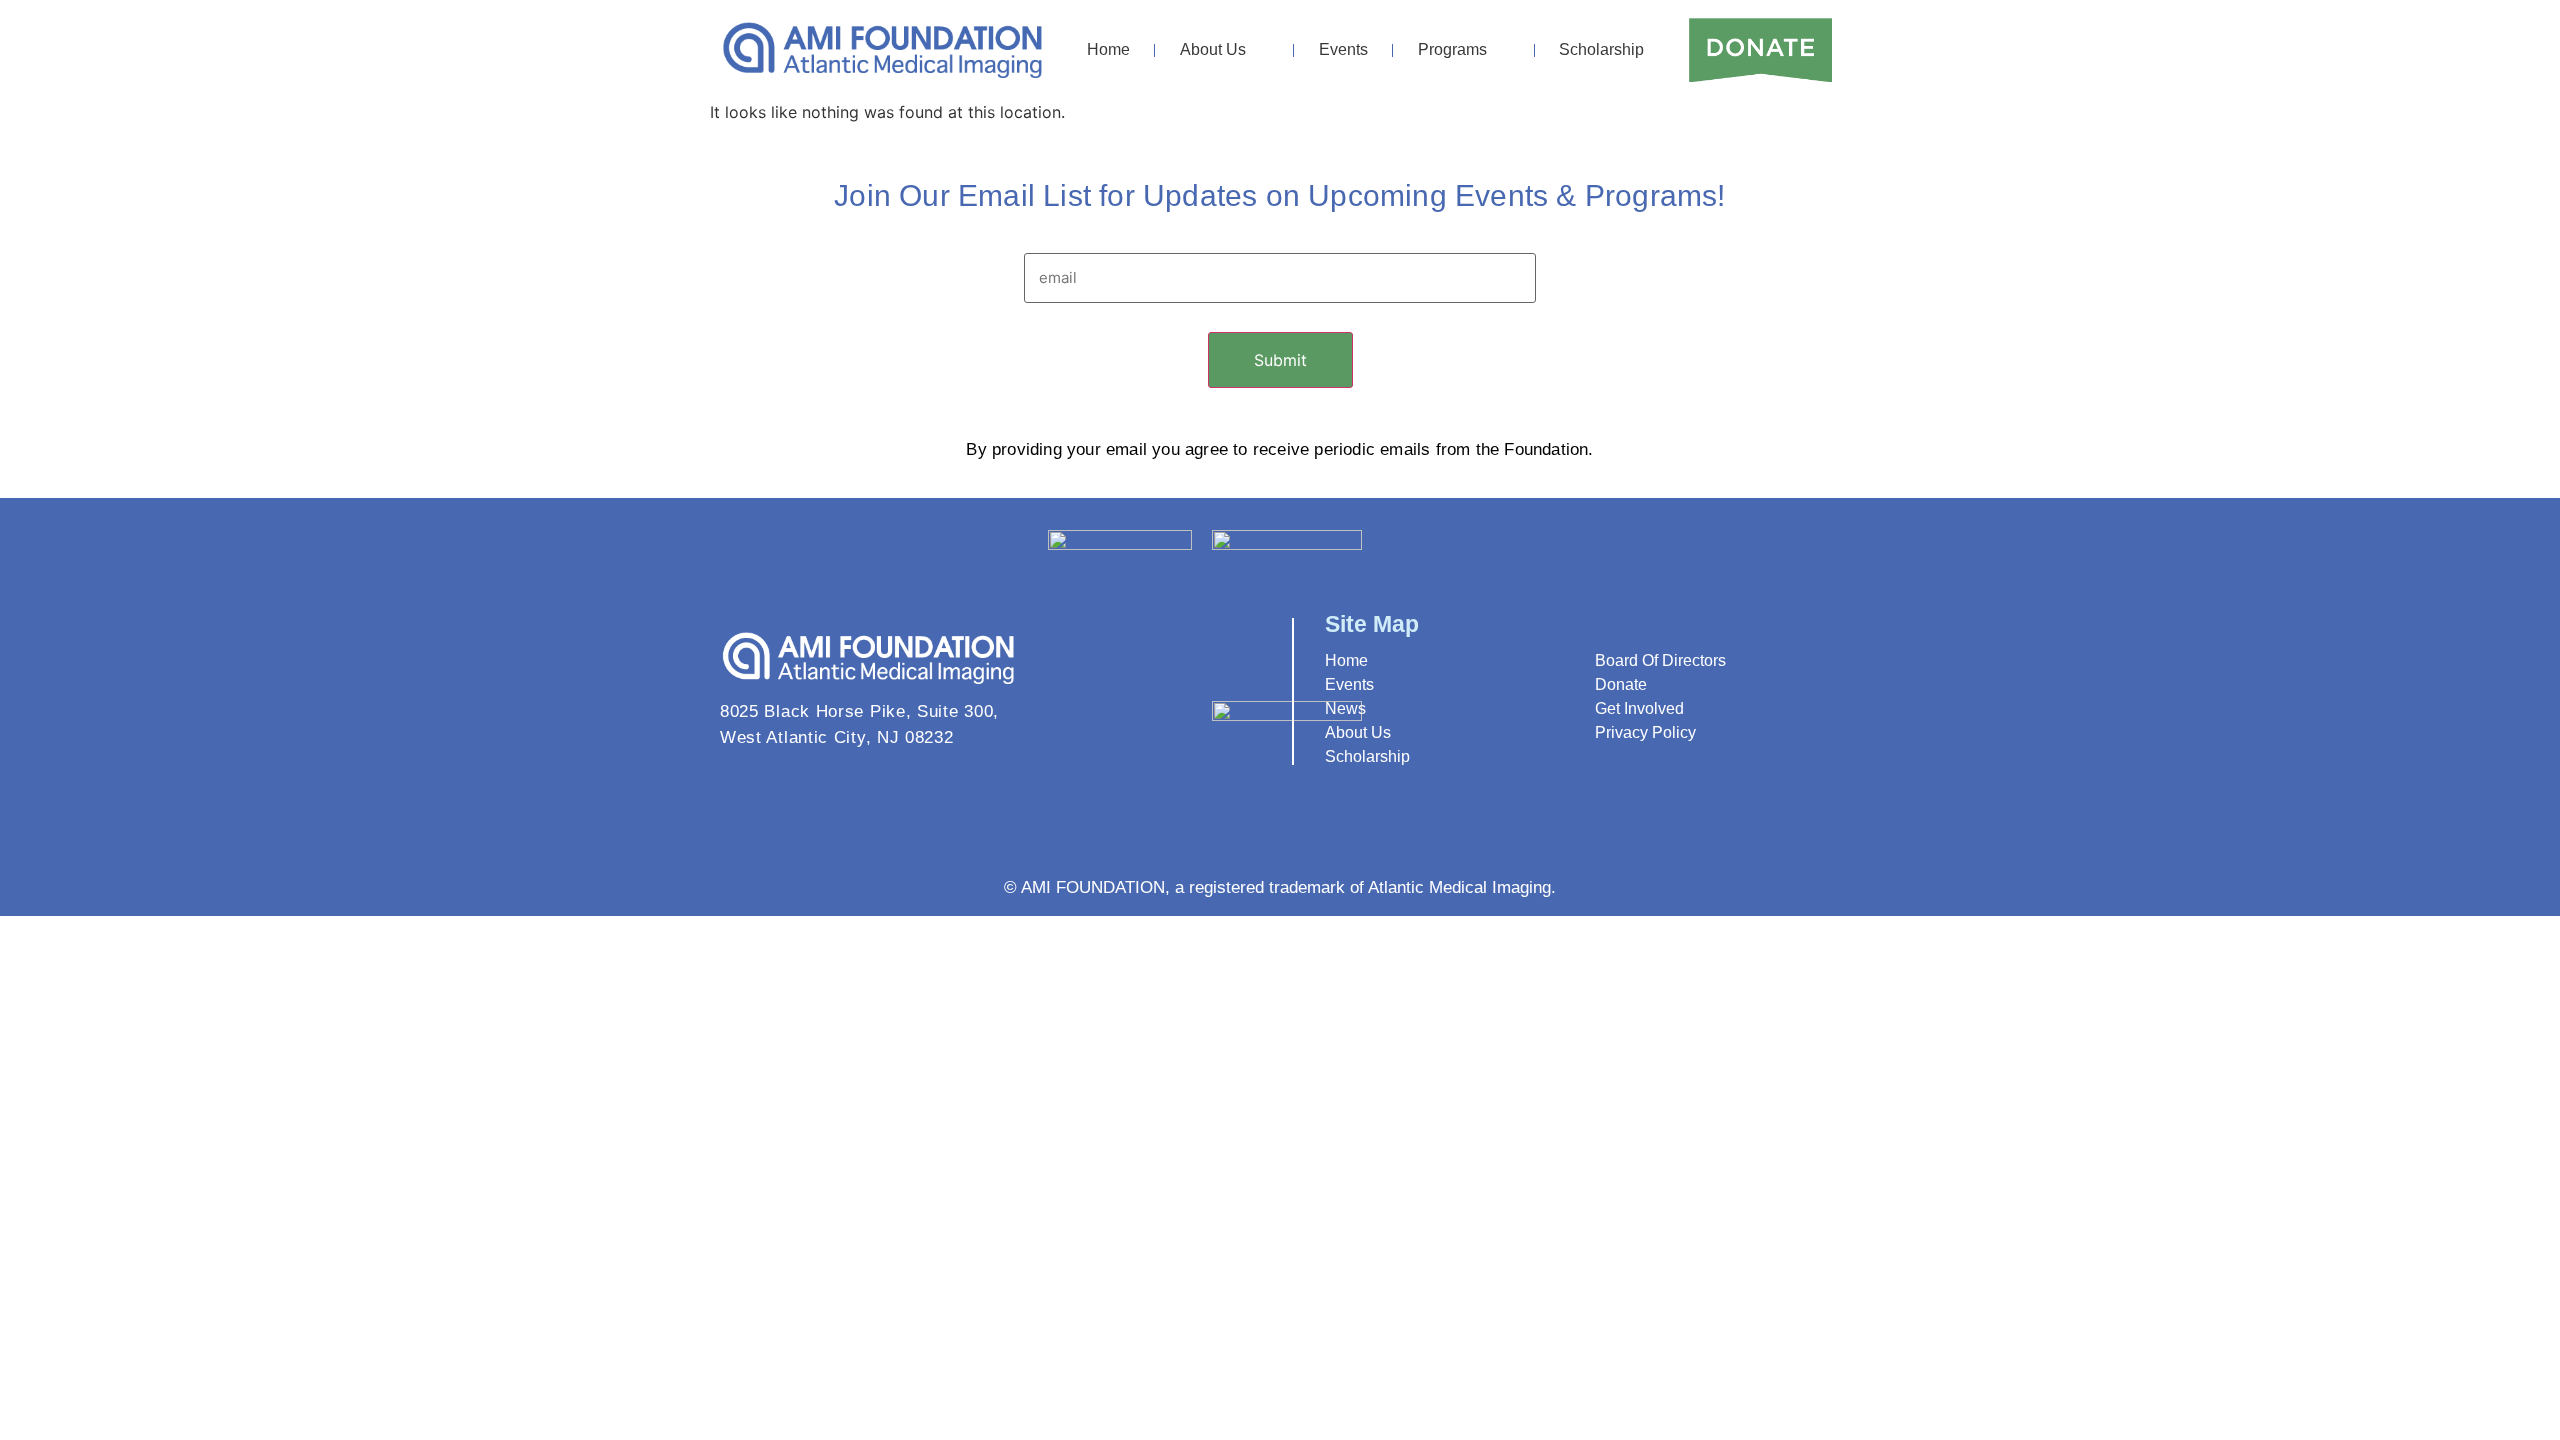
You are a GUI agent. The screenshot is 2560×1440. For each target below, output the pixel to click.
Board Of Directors (1660, 660)
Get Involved (1639, 708)
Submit (1280, 360)
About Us (1213, 49)
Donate (1621, 684)
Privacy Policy (1645, 732)
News (1345, 708)
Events (1343, 49)
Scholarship (1601, 49)
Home (1108, 49)
